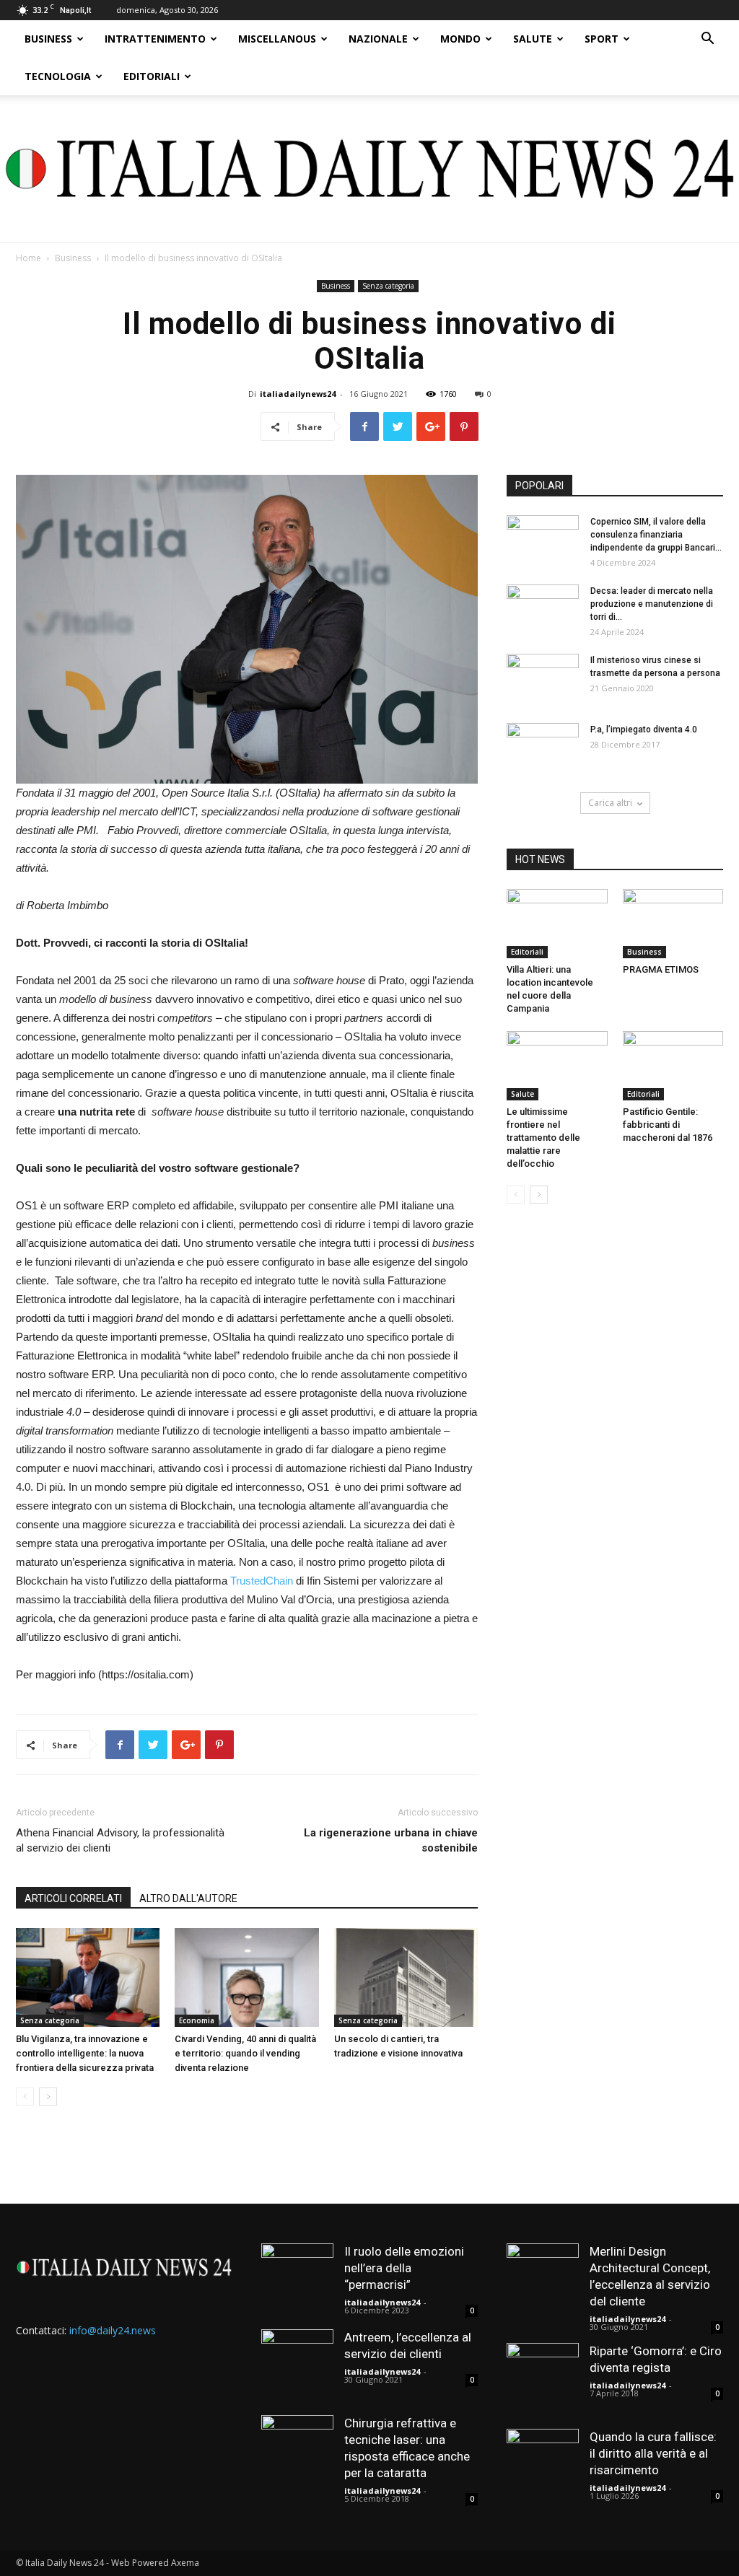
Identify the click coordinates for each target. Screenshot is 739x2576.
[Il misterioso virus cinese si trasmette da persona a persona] (543, 679)
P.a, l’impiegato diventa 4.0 (644, 730)
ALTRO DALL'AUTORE (188, 1898)
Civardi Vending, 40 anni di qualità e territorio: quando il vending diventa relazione (245, 2053)
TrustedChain (262, 1581)
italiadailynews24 (298, 394)
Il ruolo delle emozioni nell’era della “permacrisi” (404, 2268)
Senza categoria (388, 286)
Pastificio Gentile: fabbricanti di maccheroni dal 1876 (668, 1125)
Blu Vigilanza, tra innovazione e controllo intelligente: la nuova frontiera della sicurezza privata (85, 2053)
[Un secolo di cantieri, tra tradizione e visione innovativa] (406, 1977)
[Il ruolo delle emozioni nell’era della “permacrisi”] (297, 2279)
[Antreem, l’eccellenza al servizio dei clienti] (297, 2365)
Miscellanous (277, 39)
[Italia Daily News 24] (369, 169)
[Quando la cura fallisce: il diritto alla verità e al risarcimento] (543, 2465)
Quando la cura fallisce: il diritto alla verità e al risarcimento (653, 2453)
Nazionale (378, 39)
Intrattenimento (155, 39)
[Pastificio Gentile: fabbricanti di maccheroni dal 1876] (673, 1066)
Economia (197, 2020)
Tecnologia (58, 76)
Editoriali (152, 76)
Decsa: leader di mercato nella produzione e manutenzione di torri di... (652, 604)
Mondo (460, 39)
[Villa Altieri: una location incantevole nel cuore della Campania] (557, 924)
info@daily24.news (113, 2330)
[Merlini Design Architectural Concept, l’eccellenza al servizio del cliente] (543, 2279)
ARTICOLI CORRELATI (73, 1898)
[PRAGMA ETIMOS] (673, 924)
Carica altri (610, 803)
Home (29, 258)
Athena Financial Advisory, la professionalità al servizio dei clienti (120, 1840)
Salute (533, 39)
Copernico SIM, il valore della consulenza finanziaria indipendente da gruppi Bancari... (656, 535)
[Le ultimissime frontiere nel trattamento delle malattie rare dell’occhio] (557, 1066)
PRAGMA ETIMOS (661, 969)
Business (48, 39)
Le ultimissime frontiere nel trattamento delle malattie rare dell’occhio (543, 1138)
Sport (602, 39)
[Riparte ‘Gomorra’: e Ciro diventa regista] (543, 2379)
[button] (707, 40)
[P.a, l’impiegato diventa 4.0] (543, 748)
